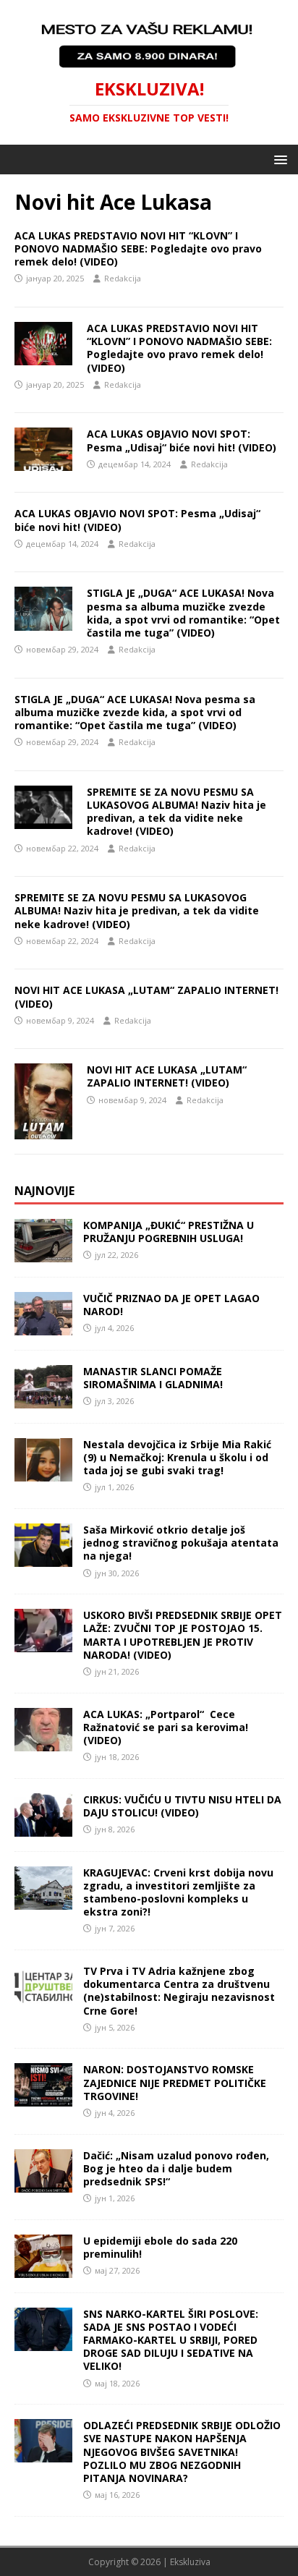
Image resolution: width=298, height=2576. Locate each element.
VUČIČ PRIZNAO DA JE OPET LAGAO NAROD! (171, 1305)
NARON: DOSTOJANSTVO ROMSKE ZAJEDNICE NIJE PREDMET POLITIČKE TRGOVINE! (175, 2082)
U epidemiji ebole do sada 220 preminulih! (160, 2247)
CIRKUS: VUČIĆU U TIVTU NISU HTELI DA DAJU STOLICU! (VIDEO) (182, 1806)
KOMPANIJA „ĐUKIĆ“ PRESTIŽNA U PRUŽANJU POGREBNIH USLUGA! (169, 1232)
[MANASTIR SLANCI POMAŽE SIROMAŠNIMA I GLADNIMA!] (43, 1400)
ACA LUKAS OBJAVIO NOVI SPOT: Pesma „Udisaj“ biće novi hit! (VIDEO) (182, 440)
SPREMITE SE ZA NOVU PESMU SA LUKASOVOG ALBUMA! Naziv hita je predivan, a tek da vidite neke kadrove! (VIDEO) (176, 812)
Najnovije (44, 1191)
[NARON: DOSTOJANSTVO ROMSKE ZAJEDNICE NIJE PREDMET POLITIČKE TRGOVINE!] (43, 2098)
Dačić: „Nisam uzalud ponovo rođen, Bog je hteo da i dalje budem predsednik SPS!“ (176, 2168)
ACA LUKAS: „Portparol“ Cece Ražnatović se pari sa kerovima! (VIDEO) (166, 1727)
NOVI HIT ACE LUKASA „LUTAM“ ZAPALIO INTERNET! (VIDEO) (146, 996)
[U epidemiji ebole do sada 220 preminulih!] (43, 2269)
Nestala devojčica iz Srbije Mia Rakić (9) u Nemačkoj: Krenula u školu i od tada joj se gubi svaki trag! (177, 1457)
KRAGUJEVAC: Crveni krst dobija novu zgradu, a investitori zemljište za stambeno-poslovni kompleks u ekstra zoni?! (178, 1892)
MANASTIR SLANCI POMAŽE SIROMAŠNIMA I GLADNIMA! (153, 1378)
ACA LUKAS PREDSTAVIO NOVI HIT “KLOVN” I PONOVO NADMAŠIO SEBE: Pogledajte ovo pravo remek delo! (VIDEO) (138, 248)
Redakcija (123, 278)
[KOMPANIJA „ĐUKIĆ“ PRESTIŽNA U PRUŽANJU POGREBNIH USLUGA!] (43, 1254)
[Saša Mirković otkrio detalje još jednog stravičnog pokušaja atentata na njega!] (43, 1559)
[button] (278, 159)
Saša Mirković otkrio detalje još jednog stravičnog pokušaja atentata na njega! (181, 1543)
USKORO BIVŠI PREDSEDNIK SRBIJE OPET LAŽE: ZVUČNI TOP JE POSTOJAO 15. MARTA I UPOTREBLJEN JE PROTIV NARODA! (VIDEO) (183, 1635)
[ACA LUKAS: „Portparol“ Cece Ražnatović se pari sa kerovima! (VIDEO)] (43, 1742)
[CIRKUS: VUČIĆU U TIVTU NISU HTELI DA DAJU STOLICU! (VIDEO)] (43, 1828)
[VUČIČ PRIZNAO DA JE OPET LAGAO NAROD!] (43, 1327)
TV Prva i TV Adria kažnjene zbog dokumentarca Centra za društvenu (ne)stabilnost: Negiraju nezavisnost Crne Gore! (179, 1991)
